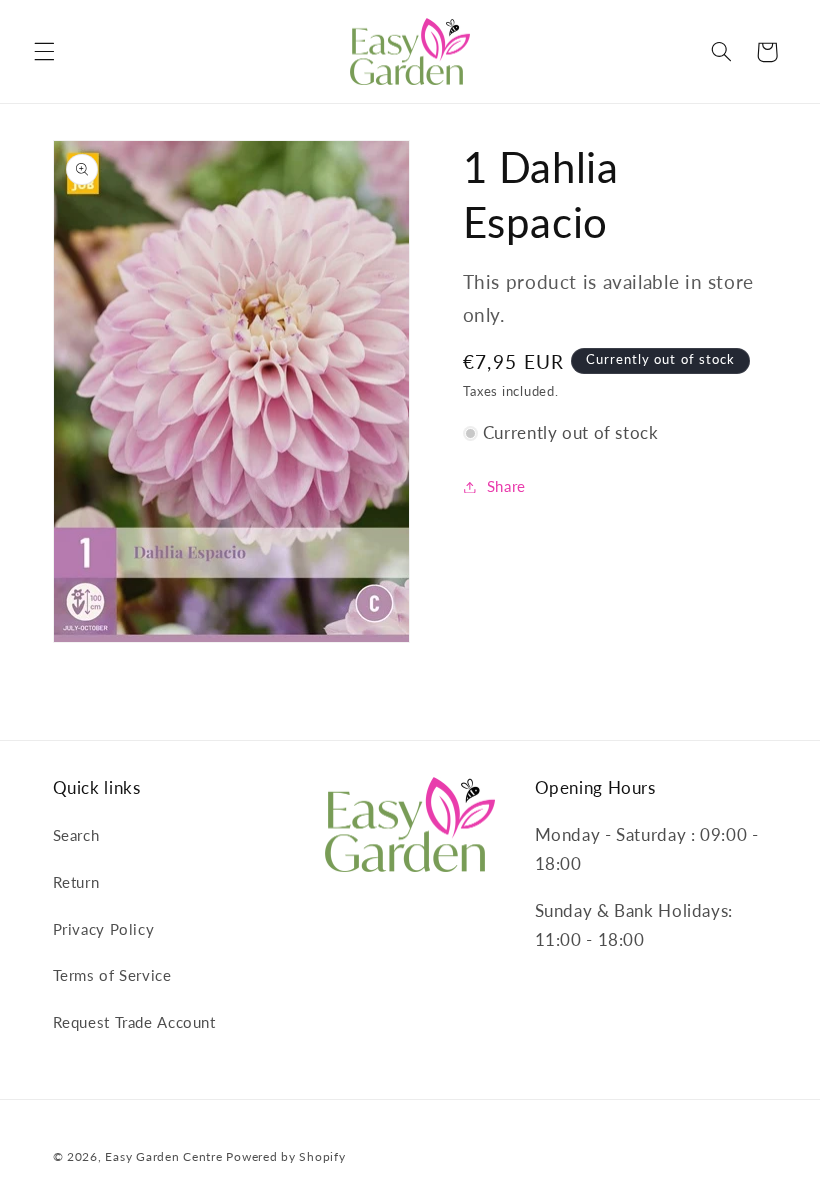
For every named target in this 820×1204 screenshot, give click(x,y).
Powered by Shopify (285, 1156)
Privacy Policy (104, 929)
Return (76, 882)
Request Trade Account (134, 1022)
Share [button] (506, 486)
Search (76, 835)
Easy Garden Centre (163, 1156)
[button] (44, 52)
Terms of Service (112, 975)
